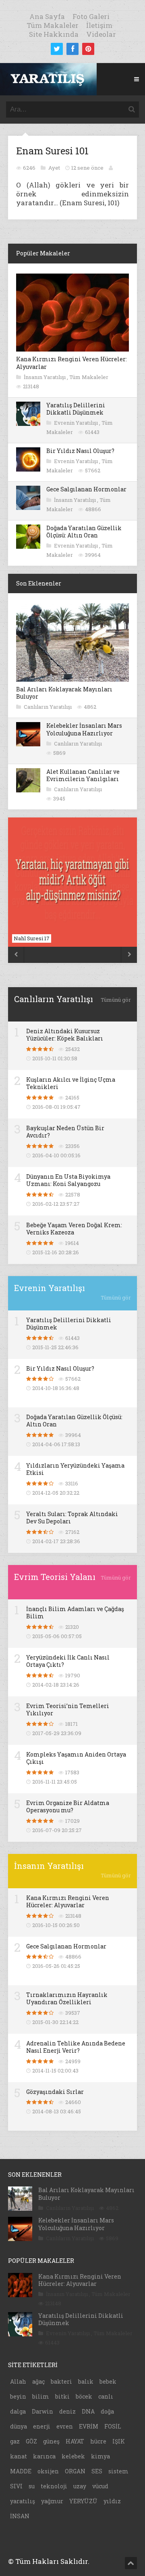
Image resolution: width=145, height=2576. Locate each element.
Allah (18, 2381)
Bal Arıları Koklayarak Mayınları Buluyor (64, 693)
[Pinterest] (88, 49)
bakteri (61, 2381)
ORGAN (75, 2471)
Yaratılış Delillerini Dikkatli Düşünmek (76, 409)
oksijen (48, 2471)
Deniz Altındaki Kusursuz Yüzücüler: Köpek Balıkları (65, 1035)
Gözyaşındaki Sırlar (55, 2092)
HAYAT (75, 2441)
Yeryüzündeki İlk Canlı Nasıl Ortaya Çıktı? (68, 1661)
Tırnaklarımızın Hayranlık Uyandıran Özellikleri (67, 1998)
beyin (18, 2396)
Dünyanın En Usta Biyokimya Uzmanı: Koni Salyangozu (68, 1180)
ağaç (38, 2381)
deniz (67, 2411)
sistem (118, 2471)
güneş (51, 2441)
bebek (108, 2381)
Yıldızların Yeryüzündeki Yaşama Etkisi (75, 1469)
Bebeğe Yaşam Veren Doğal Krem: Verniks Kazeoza (74, 1229)
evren (65, 2426)
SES (97, 2471)
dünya (19, 2426)
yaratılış (23, 2501)
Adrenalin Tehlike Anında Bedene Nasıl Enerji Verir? (76, 2047)
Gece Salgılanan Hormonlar (86, 489)
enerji (42, 2426)
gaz (15, 2441)
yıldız (112, 2501)
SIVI (16, 2486)
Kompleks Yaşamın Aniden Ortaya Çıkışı (76, 1758)
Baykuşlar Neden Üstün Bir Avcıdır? (65, 1132)
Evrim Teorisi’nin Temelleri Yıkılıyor (68, 1709)
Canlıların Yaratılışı (48, 707)
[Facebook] (72, 49)
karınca (44, 2456)
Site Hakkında (54, 34)
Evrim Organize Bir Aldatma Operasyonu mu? (68, 1806)
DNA (88, 2411)
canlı (106, 2396)
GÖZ (31, 2441)
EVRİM (89, 2426)
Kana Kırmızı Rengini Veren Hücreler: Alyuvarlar (71, 363)
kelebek (73, 2456)
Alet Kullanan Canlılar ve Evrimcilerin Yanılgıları (83, 775)
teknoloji (54, 2486)
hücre (98, 2441)
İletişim (99, 25)
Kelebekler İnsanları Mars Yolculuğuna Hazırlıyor (84, 729)
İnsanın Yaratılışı (45, 377)
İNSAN (20, 2516)
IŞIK (119, 2441)
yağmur (52, 2501)
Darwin (42, 2411)
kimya (100, 2456)
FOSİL (113, 2426)
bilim (41, 2396)
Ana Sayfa (47, 16)
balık (86, 2381)
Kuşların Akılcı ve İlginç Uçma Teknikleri (71, 1083)
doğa (107, 2411)
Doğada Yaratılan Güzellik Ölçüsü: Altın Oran (84, 532)
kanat (19, 2456)
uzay (80, 2486)
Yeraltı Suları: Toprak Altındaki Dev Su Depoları (72, 1518)
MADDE (21, 2471)
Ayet (55, 168)
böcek (84, 2396)
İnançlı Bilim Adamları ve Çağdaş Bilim (75, 1612)
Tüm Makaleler (53, 25)
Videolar (101, 34)
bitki (62, 2396)
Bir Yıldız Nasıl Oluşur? (80, 451)
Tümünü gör (116, 1000)
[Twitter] (57, 49)
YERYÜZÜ (83, 2501)
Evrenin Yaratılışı (77, 423)
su (32, 2486)
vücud (100, 2486)
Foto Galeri (91, 16)
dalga (18, 2411)
